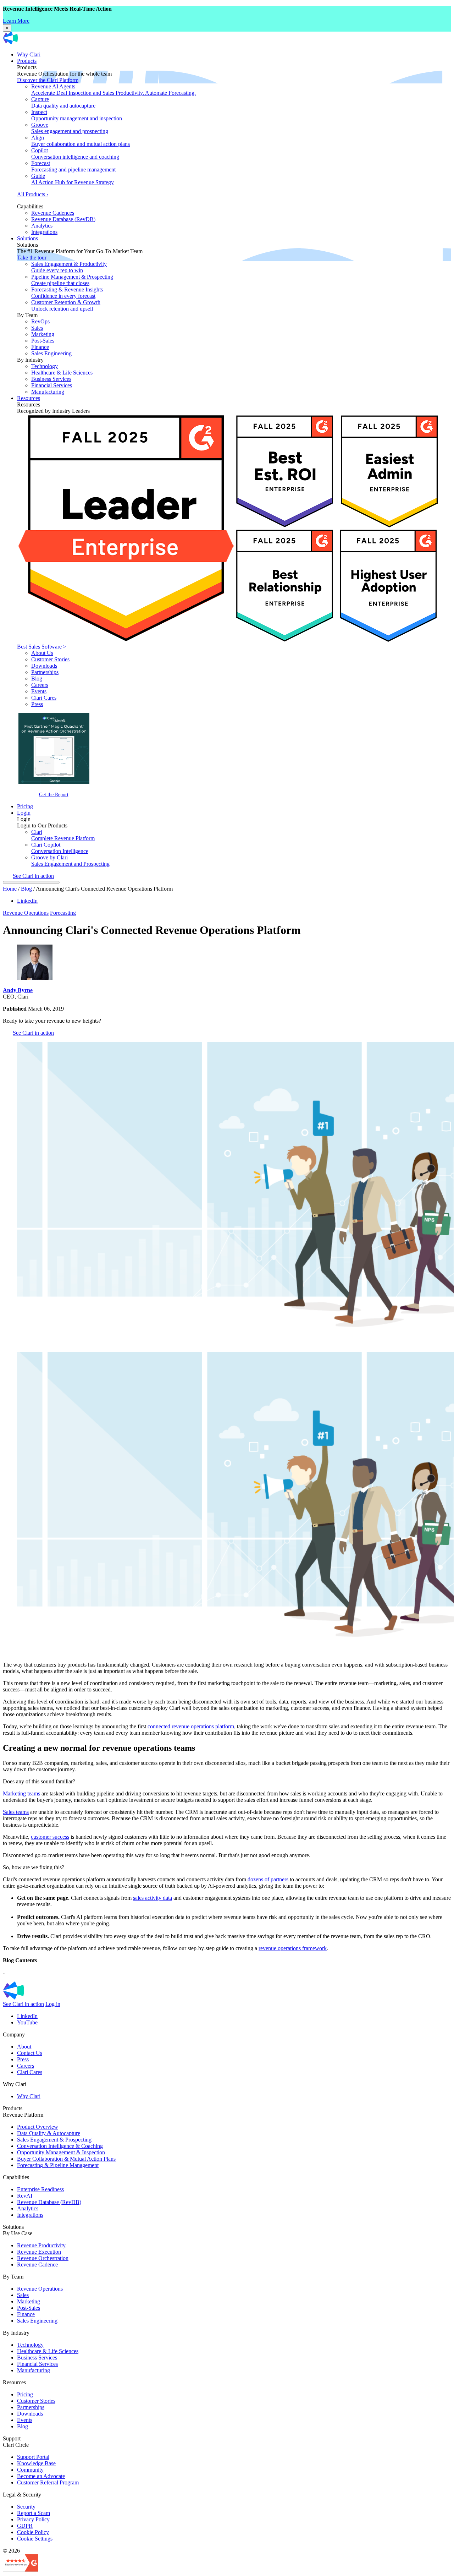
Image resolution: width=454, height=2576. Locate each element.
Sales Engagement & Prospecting (54, 2140)
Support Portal (33, 2457)
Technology (45, 366)
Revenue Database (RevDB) (63, 219)
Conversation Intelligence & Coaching (60, 2146)
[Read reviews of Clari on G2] (21, 2570)
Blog (37, 679)
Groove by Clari (70, 861)
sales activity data (153, 1898)
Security (26, 2507)
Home (10, 889)
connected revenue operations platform (191, 1726)
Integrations (44, 232)
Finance (40, 347)
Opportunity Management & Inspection (61, 2152)
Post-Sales (43, 341)
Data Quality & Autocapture (49, 2133)
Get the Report (54, 794)
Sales (37, 328)
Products (27, 61)
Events (39, 691)
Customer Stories (50, 659)
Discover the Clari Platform (48, 80)
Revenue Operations (26, 913)
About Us (42, 653)
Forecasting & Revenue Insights (67, 293)
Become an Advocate (41, 2476)
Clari (63, 835)
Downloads (44, 666)
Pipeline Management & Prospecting (72, 280)
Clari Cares (44, 698)
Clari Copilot (60, 848)
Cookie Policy (33, 2532)
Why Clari (29, 54)
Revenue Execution (39, 2252)
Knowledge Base (36, 2463)
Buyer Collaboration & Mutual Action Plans (66, 2159)
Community (30, 2470)
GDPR (25, 2526)
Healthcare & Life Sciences (62, 373)
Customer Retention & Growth (66, 305)
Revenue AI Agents (113, 90)
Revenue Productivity (41, 2245)
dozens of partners (268, 1879)
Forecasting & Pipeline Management (58, 2165)
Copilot (75, 154)
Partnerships (45, 672)
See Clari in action (33, 876)
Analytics (42, 226)
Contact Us (30, 2053)
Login (24, 813)
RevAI (25, 2196)
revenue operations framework (293, 1948)
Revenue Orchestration (43, 2258)
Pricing (25, 806)
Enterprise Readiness (40, 2189)
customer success (50, 1837)
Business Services (51, 379)
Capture (63, 102)
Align (81, 141)
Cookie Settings (35, 2539)
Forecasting (63, 913)
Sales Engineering (51, 353)
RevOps (40, 321)
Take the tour (32, 258)
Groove (70, 128)
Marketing (43, 334)
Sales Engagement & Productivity (69, 267)
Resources (29, 398)
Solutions (27, 238)
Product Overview (38, 2127)
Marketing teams (21, 1793)
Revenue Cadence (37, 2265)
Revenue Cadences (53, 213)
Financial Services (52, 385)
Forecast (73, 166)
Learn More (16, 21)
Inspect (77, 115)
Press (37, 704)
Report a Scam (34, 2513)
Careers (40, 685)
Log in (53, 2004)
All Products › (33, 194)
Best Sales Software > (42, 647)
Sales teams (16, 1812)
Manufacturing (48, 392)
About (24, 2047)
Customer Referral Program (48, 2482)
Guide (73, 179)
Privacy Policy (33, 2519)
